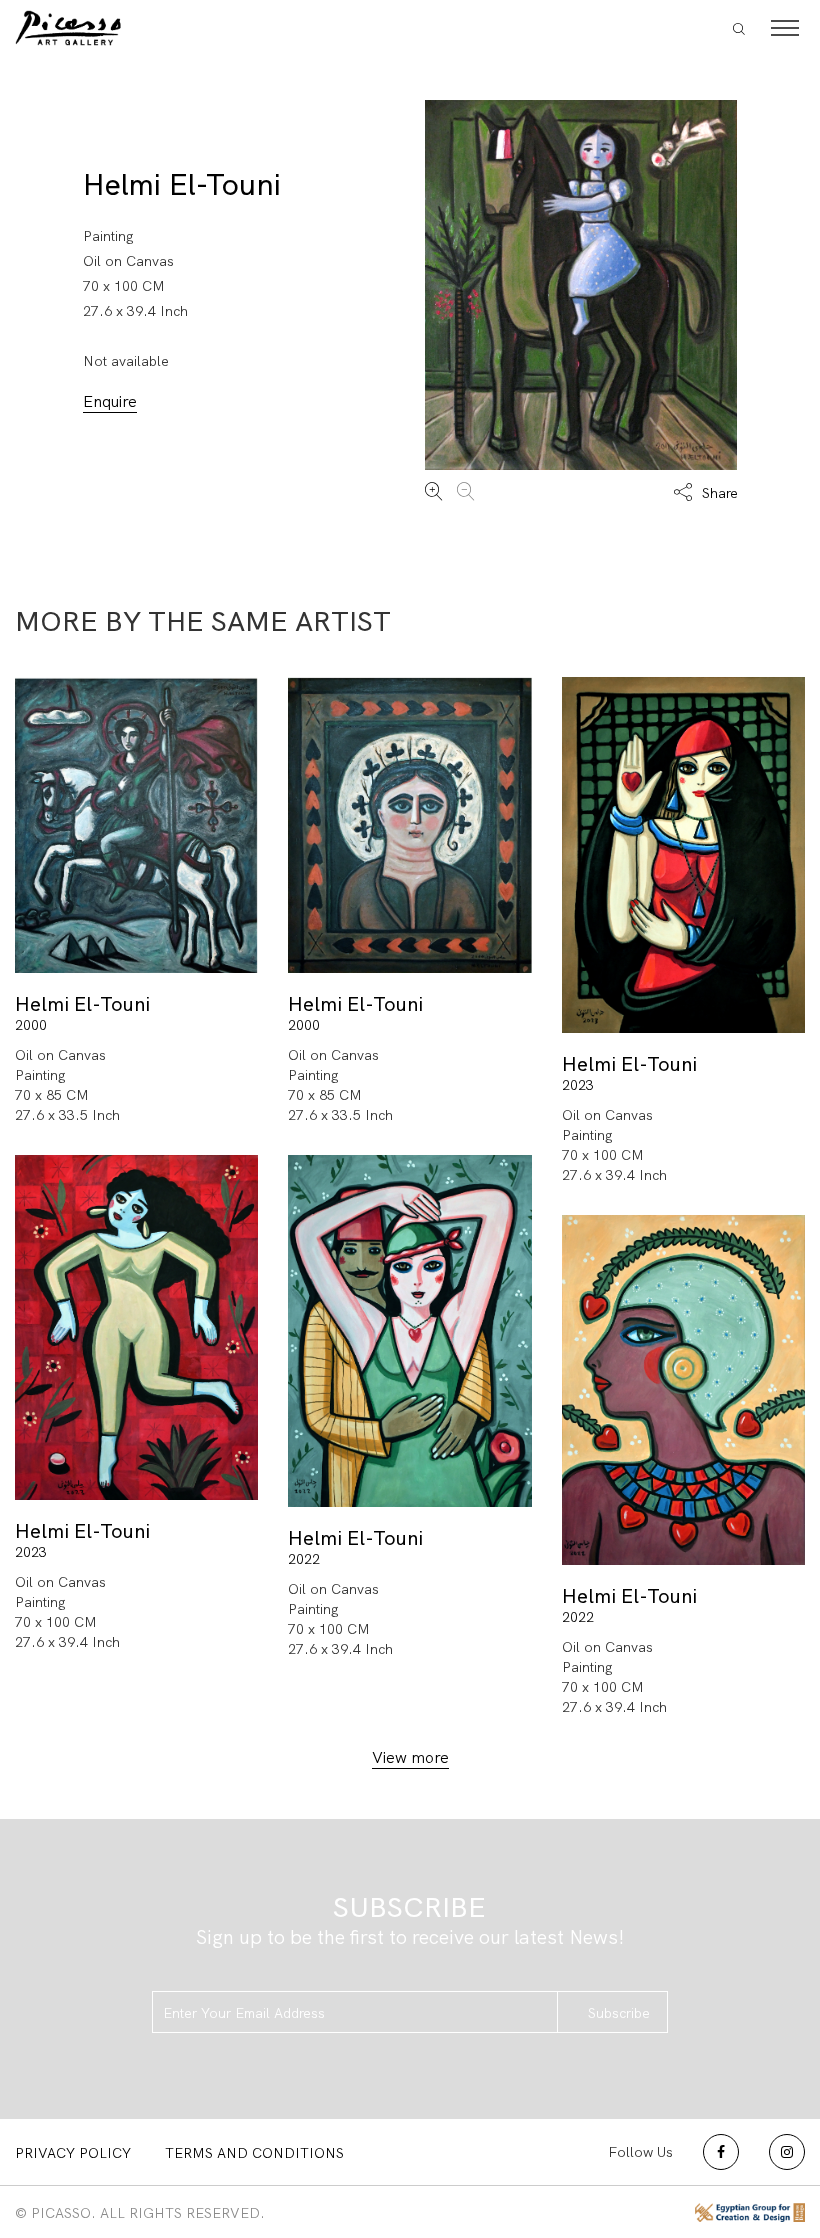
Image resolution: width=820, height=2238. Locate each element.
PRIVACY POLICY (73, 2153)
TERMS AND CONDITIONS (254, 2153)
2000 (31, 1025)
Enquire (110, 401)
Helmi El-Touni (182, 184)
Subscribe (619, 2013)
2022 (304, 1559)
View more (410, 1757)
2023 (578, 1085)
